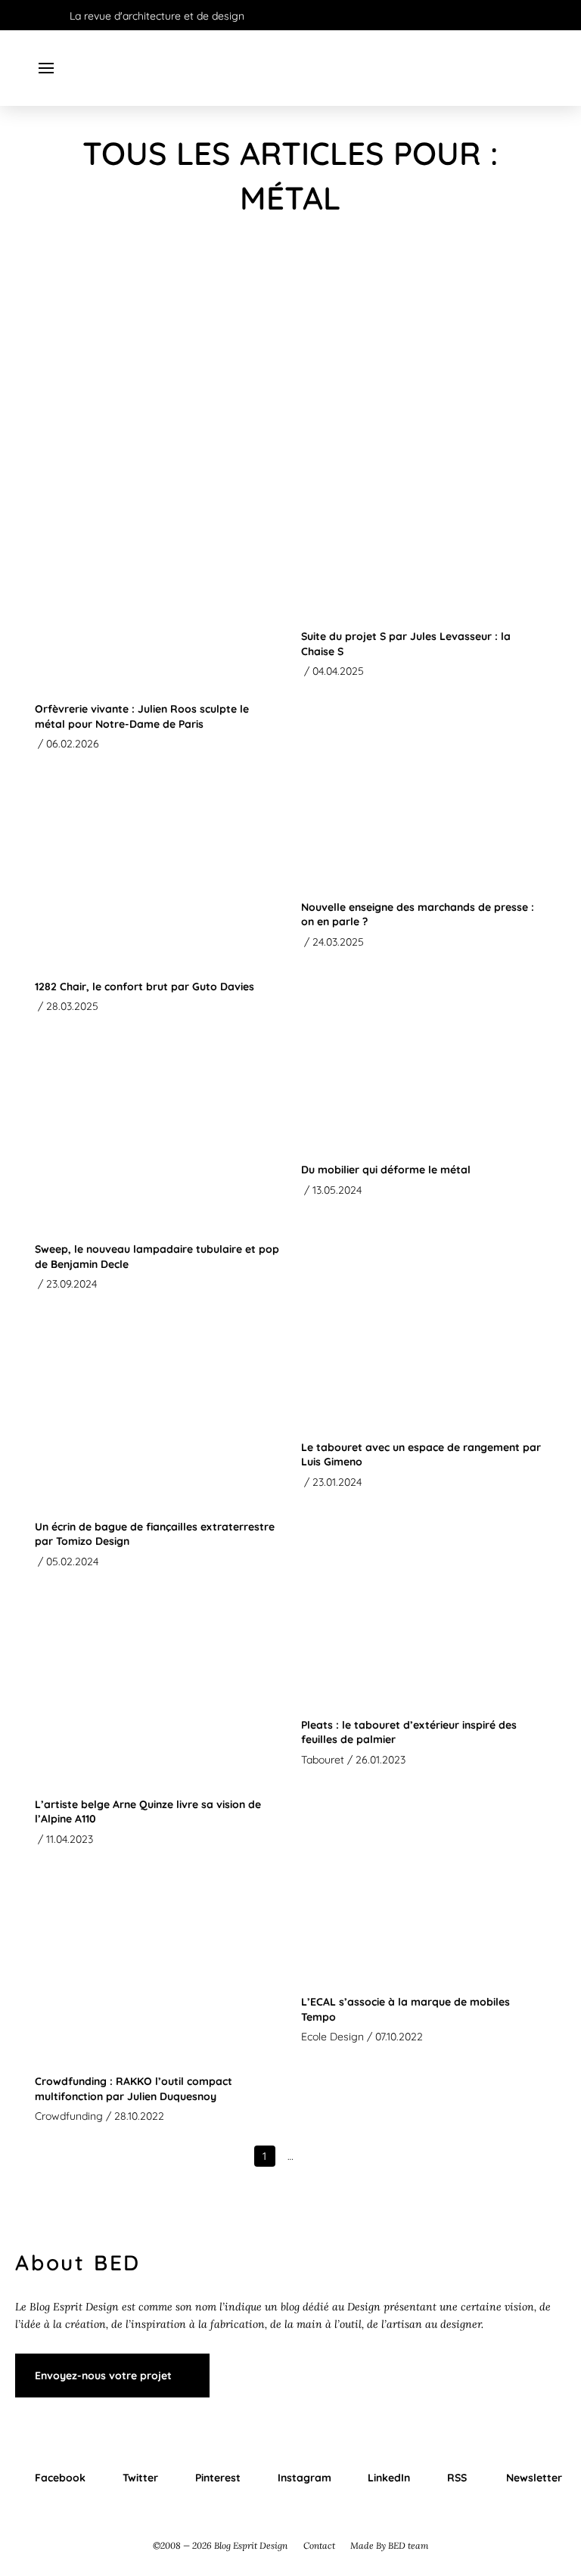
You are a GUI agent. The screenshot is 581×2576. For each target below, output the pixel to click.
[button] (47, 68)
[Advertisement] (290, 361)
